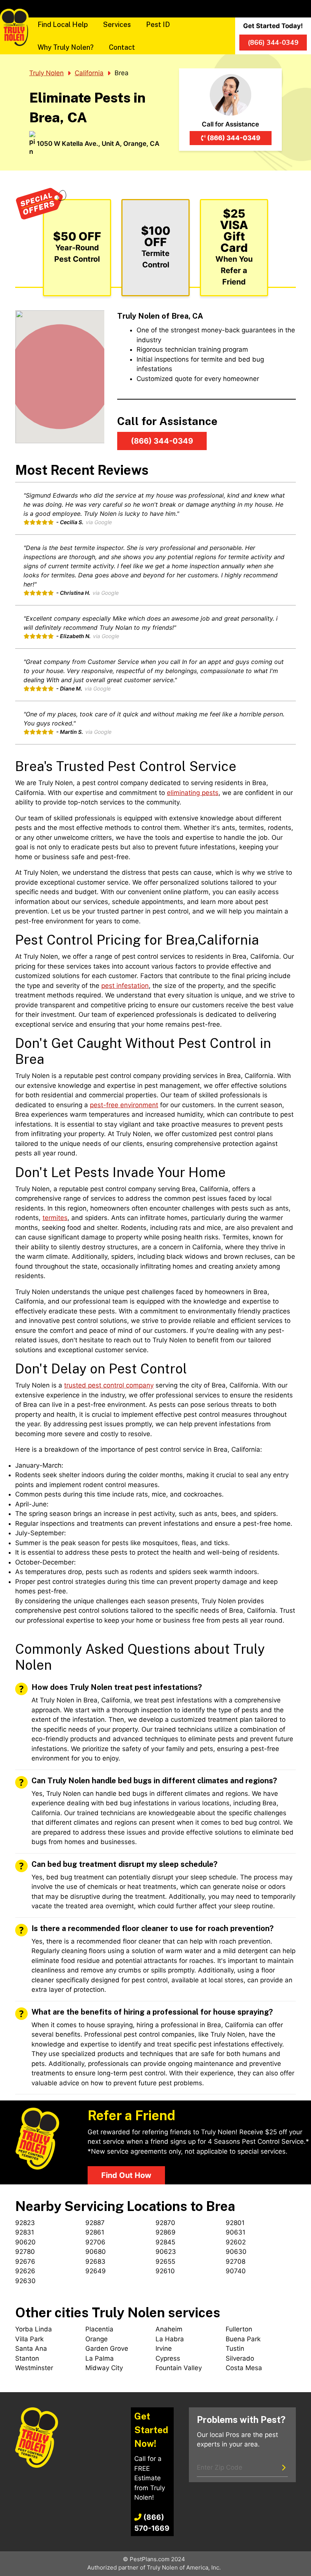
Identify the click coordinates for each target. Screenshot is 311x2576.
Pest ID (158, 24)
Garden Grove (107, 2348)
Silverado (240, 2358)
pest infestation (125, 986)
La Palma (100, 2358)
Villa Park (29, 2339)
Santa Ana (31, 2348)
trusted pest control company (109, 1385)
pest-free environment (124, 1105)
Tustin (235, 2348)
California (89, 73)
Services (117, 24)
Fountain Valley (179, 2368)
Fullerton (239, 2329)
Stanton (27, 2358)
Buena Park (243, 2339)
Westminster (34, 2368)
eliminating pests (193, 793)
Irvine (164, 2348)
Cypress (168, 2358)
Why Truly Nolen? (66, 47)
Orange (97, 2339)
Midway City (104, 2368)
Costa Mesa (244, 2368)
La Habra (170, 2339)
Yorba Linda (34, 2329)
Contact (122, 47)
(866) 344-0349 (234, 138)
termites (55, 1218)
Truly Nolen (46, 73)
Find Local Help (63, 24)
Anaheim (169, 2329)
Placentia (99, 2329)
